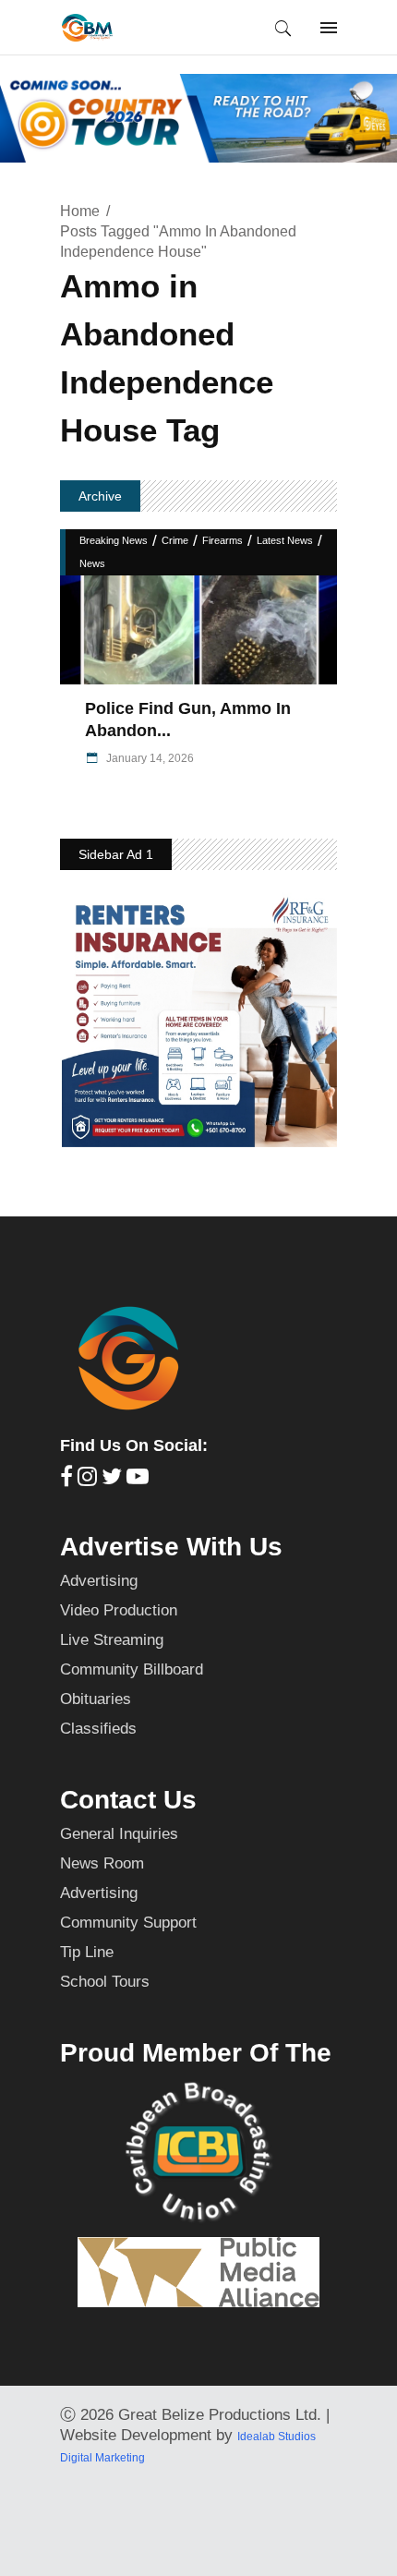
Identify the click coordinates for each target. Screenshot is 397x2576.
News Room (102, 1863)
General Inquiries (119, 1834)
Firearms (223, 540)
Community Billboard (132, 1669)
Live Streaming (112, 1640)
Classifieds (98, 1729)
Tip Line (87, 1952)
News (92, 563)
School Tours (105, 1982)
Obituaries (96, 1699)
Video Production (119, 1610)
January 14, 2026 (149, 758)
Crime (175, 540)
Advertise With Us (171, 1547)
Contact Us (128, 1800)
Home (80, 211)
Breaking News (114, 540)
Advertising (99, 1581)
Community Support (128, 1923)
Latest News (285, 540)
